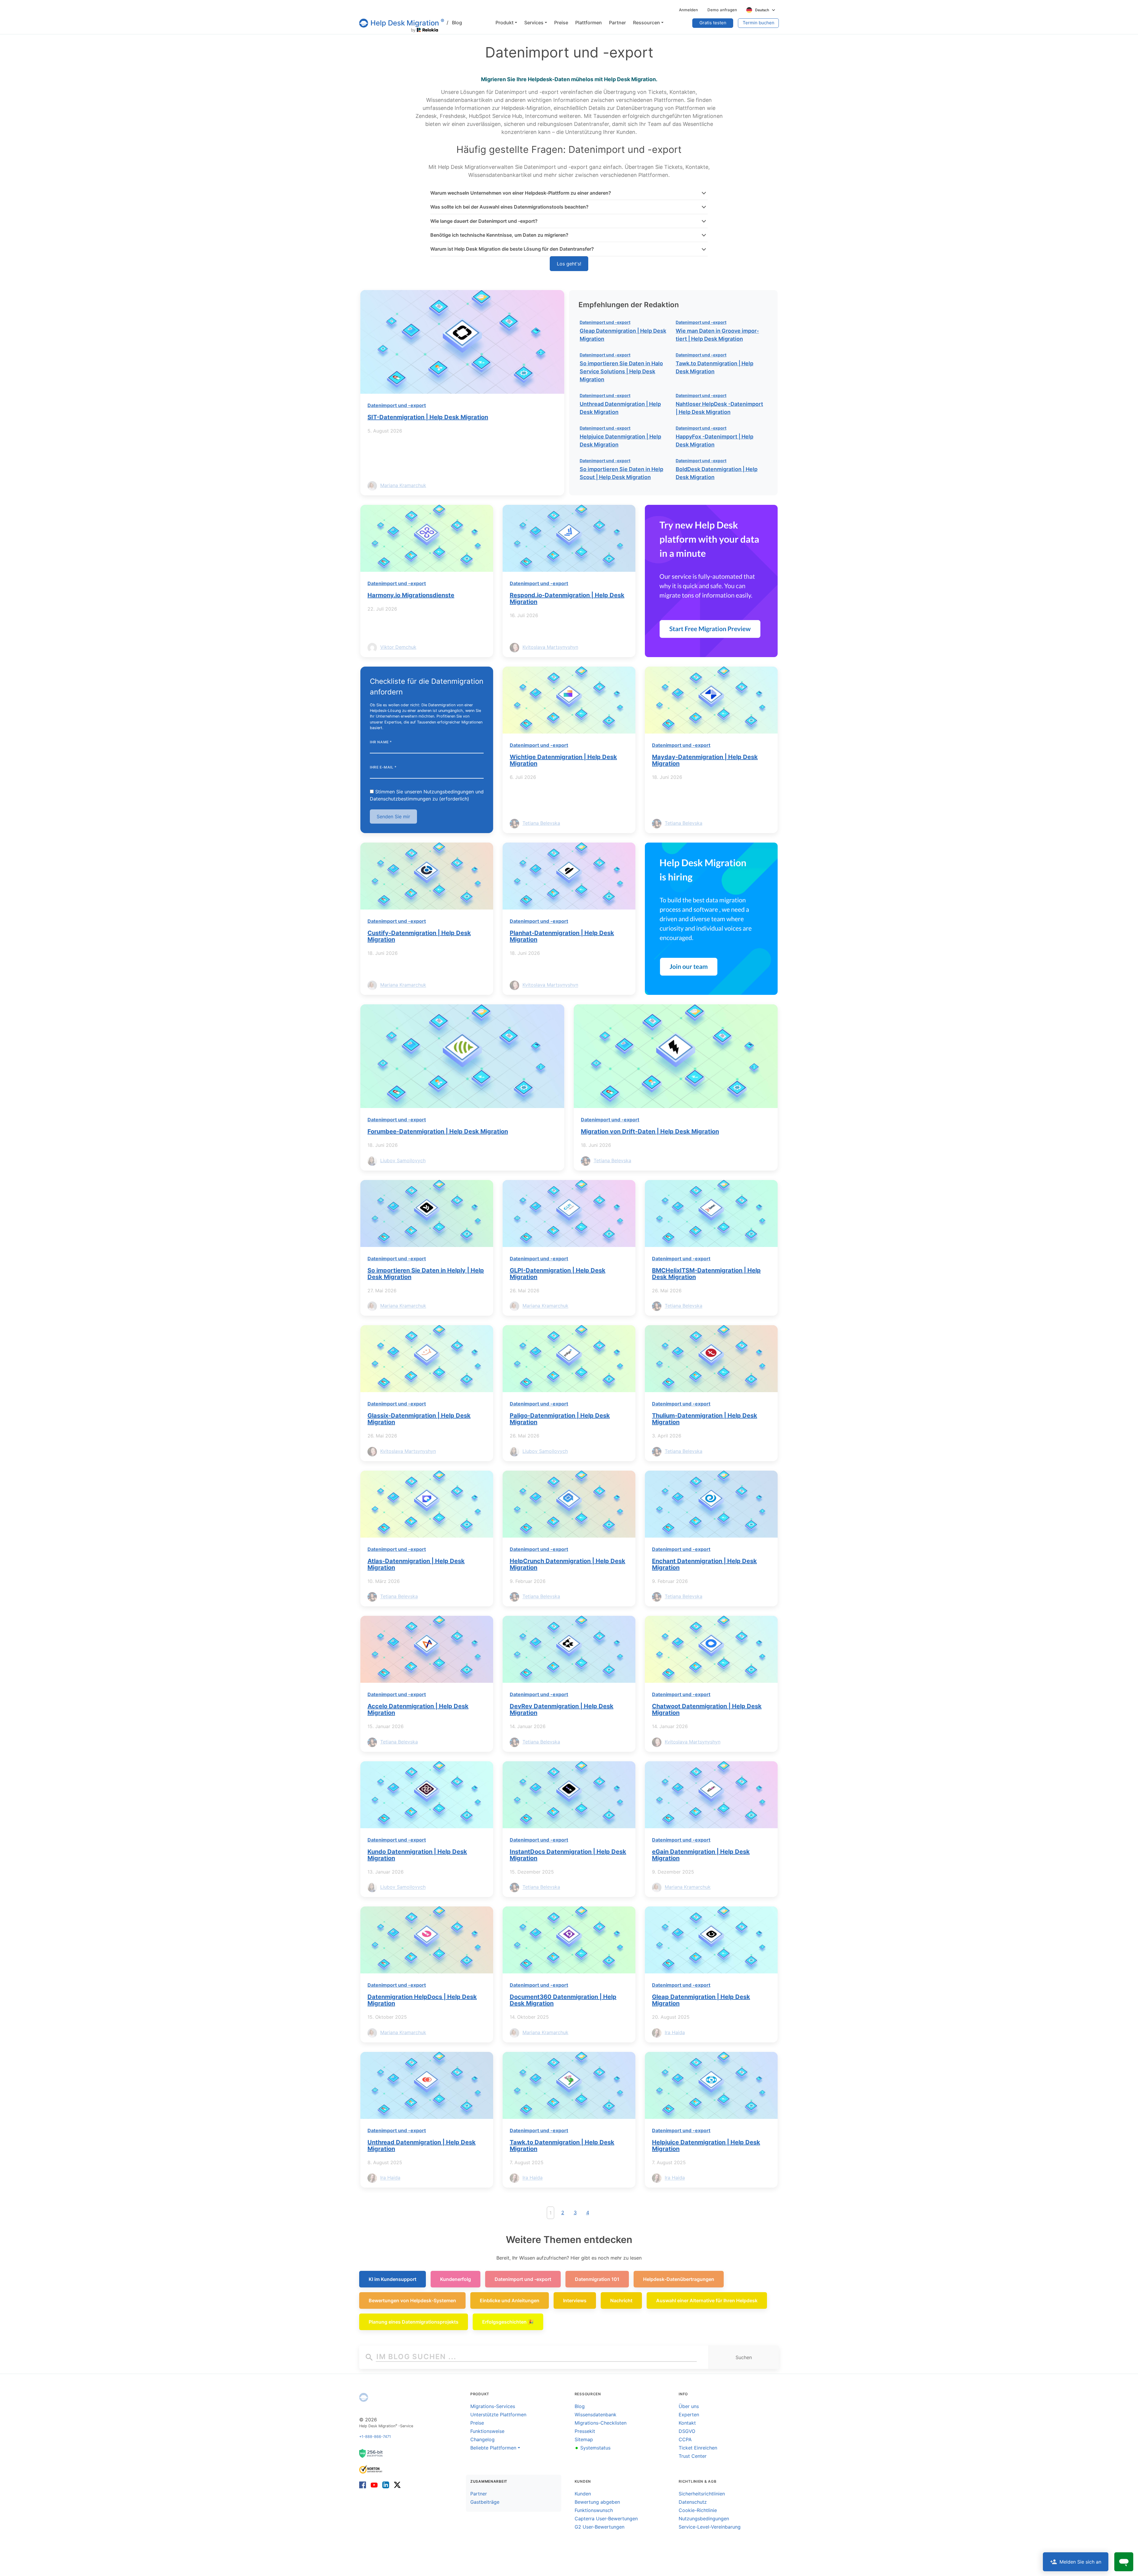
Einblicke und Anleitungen (510, 2300)
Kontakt (687, 2423)
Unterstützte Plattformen (498, 2415)
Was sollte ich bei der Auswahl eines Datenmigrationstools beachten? (509, 207)
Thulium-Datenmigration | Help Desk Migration (705, 1419)
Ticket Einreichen (698, 2448)
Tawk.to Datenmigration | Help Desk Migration (562, 2146)
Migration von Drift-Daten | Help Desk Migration (650, 1131)
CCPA (685, 2439)
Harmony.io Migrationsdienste (411, 595)
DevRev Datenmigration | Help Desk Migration (562, 1709)
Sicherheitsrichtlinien (702, 2494)
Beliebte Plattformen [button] (493, 2448)
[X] (396, 2485)
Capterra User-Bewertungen (606, 2519)
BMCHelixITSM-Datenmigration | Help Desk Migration (706, 1274)
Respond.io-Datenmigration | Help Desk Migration (567, 598)
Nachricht (621, 2300)
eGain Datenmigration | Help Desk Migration (701, 1855)
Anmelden (688, 10)
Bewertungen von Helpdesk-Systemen (412, 2300)
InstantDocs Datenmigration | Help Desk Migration (568, 1855)
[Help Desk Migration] (364, 2397)
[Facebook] (364, 2485)
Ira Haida (675, 2032)
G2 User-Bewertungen (600, 2527)
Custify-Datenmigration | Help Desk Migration (419, 936)
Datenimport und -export (397, 405)
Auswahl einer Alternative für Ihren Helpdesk (707, 2300)
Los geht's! (569, 264)
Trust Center (693, 2456)
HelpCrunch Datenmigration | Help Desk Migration (568, 1564)
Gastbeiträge (485, 2502)
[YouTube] (374, 2485)
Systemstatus (593, 2448)
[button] (506, 23)
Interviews (575, 2300)
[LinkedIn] (386, 2485)
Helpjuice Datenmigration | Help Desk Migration (706, 2146)
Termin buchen (759, 23)
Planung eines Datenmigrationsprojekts (414, 2322)
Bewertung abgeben (597, 2502)
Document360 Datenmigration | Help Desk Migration (563, 2000)
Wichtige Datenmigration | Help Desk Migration (563, 760)
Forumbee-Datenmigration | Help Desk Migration (438, 1131)
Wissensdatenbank (596, 2415)
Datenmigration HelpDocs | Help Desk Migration (422, 2000)
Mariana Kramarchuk (403, 485)
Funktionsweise (487, 2431)
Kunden (583, 2494)
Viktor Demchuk (398, 647)
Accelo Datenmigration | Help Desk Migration (418, 1709)
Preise (477, 2423)
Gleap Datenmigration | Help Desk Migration (701, 2000)
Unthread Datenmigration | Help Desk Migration (422, 2146)
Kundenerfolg (455, 2279)
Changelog (482, 2439)
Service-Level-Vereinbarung (710, 2527)
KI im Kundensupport (393, 2279)
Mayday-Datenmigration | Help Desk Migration (705, 760)
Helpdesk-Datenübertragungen (679, 2279)
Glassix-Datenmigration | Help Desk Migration (419, 1419)
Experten (689, 2415)
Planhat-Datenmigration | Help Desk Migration (562, 936)
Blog (454, 23)
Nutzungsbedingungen (704, 2519)
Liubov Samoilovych (403, 1160)
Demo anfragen (722, 10)
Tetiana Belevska (541, 823)
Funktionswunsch (594, 2510)
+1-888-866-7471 (375, 2437)
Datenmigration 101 (597, 2279)
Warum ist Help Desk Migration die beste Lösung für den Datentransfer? (512, 249)
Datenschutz (693, 2502)
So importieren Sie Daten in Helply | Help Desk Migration (426, 1274)
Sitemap (584, 2439)
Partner (479, 2494)
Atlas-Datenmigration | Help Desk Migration (416, 1564)
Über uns (689, 2406)
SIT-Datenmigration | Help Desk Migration (428, 417)
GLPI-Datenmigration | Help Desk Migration (558, 1274)
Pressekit (585, 2431)
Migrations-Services (493, 2406)
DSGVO (687, 2431)
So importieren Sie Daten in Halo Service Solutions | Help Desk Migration (621, 371)
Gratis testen (713, 23)
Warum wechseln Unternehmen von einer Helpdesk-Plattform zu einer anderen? (521, 193)
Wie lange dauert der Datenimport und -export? (484, 221)
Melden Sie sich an (1080, 2562)
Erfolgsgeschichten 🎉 (508, 2322)
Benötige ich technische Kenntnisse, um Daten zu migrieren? (499, 235)
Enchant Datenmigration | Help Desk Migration (704, 1564)
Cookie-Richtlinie (698, 2510)
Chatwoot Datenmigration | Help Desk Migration (707, 1709)
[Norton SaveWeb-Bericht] (371, 2469)
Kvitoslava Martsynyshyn (550, 647)
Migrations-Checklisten (601, 2423)
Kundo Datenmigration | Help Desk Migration (417, 1855)
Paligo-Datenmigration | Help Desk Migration (560, 1419)
